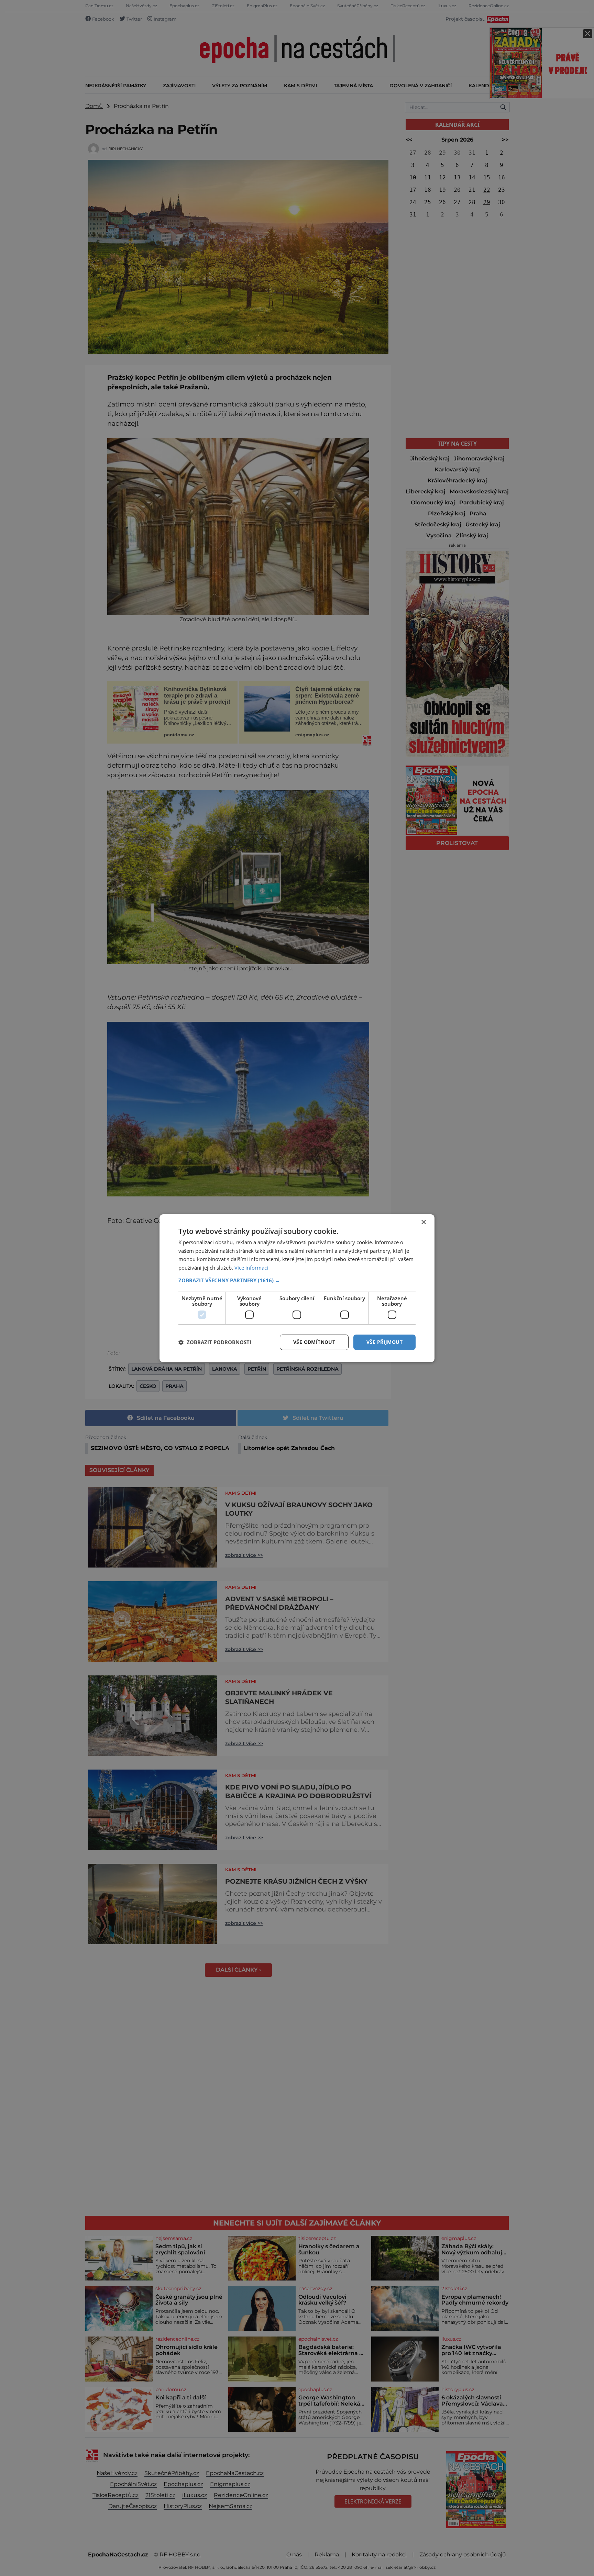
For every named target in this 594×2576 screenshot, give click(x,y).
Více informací (251, 1268)
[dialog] (297, 1288)
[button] (297, 1280)
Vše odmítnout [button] (314, 1342)
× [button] (423, 1222)
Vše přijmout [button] (384, 1342)
